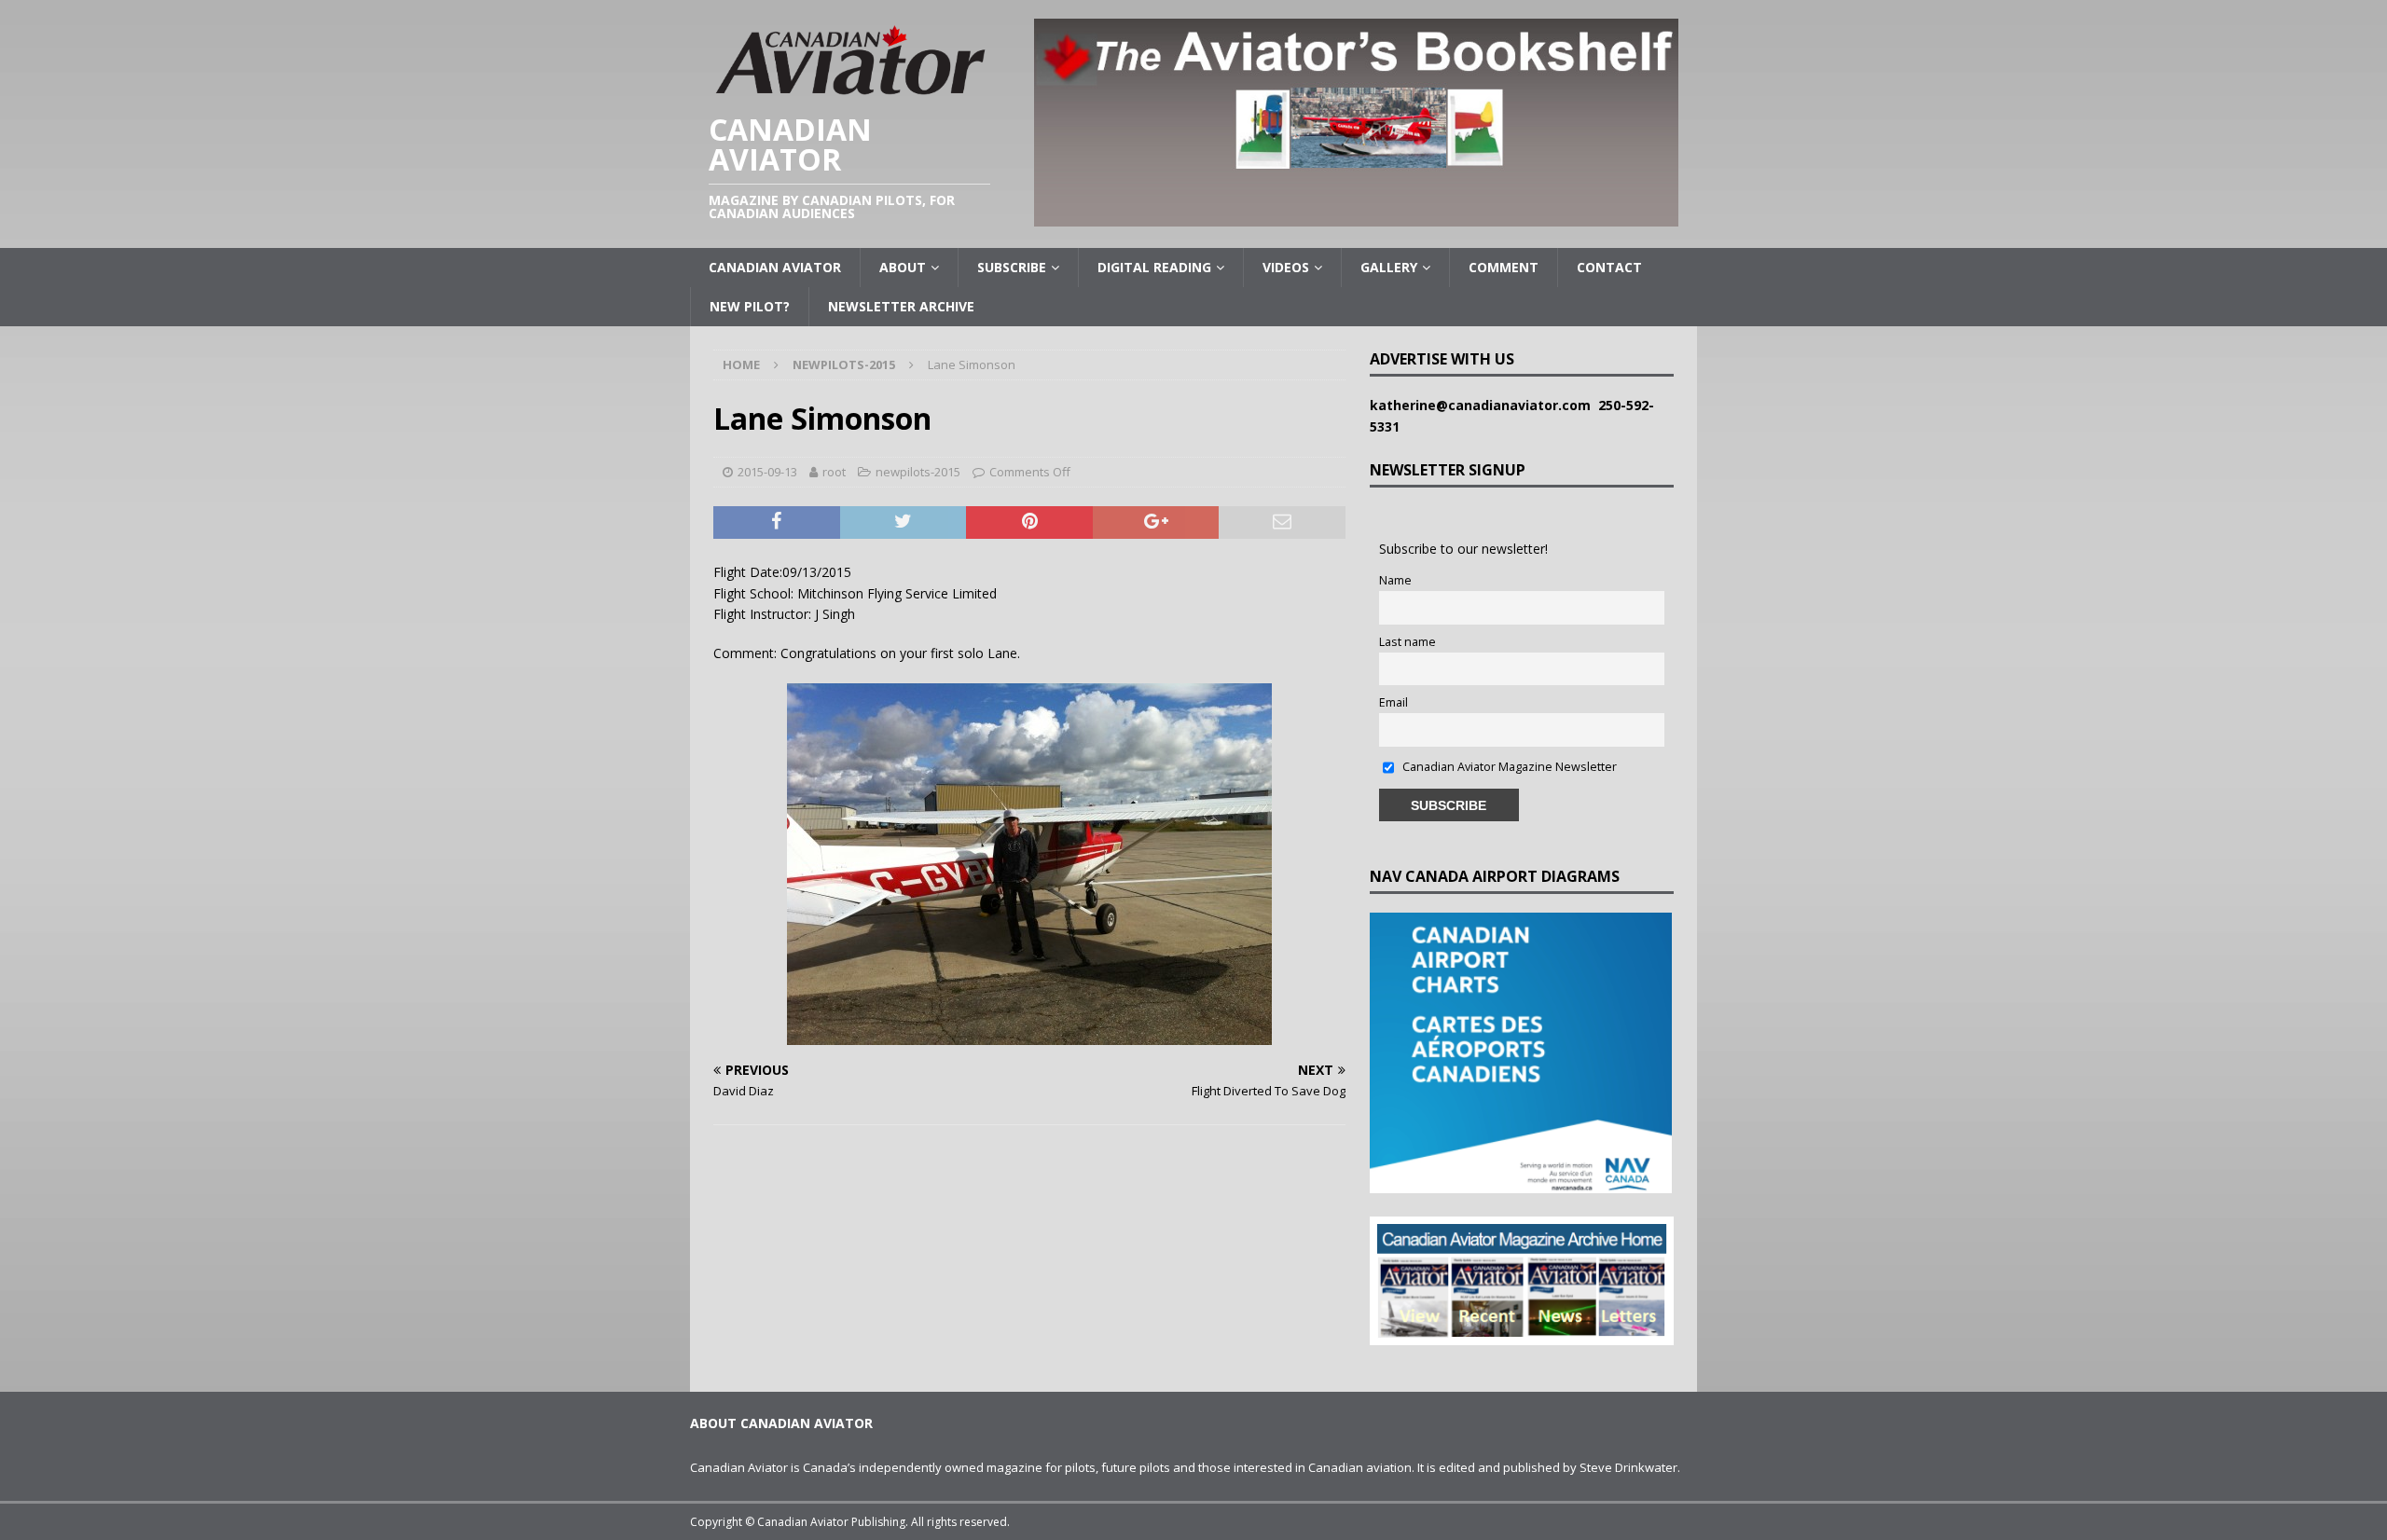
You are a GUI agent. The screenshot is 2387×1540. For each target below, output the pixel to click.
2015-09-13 (767, 472)
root (834, 472)
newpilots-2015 (918, 472)
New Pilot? (750, 306)
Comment (1504, 267)
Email (1394, 702)
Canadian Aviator (775, 267)
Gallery (1389, 267)
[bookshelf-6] (1356, 216)
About (903, 267)
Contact (1609, 267)
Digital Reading (1154, 267)
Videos (1286, 267)
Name (1395, 580)
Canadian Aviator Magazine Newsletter (1508, 767)
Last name (1407, 642)
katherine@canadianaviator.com (1484, 405)
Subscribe (1012, 267)
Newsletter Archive (901, 306)
